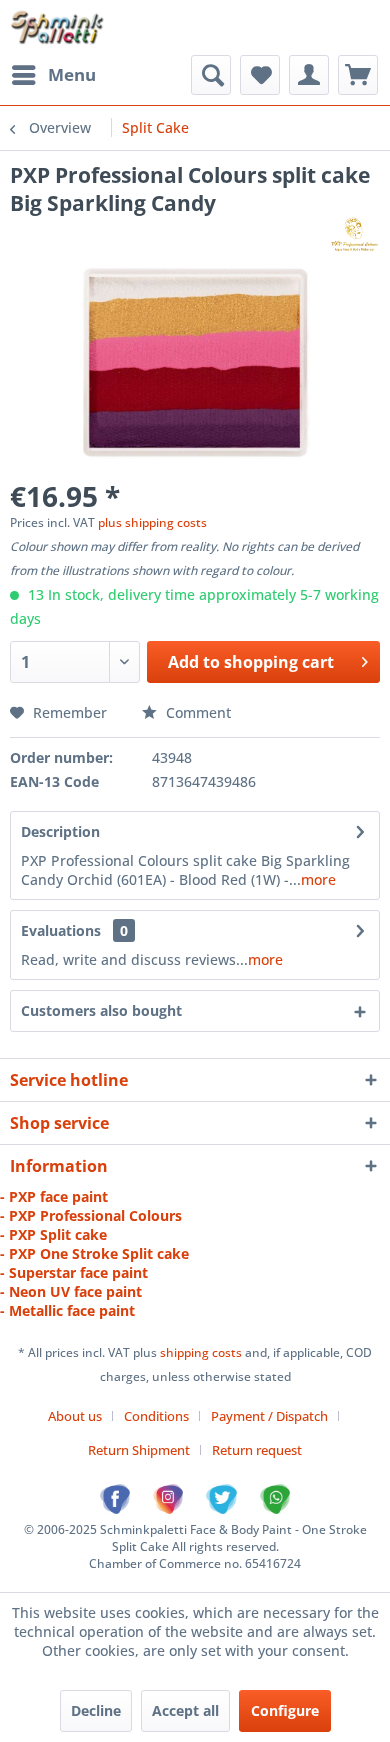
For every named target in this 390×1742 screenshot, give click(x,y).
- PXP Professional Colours (91, 1215)
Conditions (156, 1416)
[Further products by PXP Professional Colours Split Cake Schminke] (354, 234)
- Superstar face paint (74, 1272)
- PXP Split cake (53, 1234)
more (318, 879)
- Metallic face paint (67, 1310)
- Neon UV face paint (71, 1291)
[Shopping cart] (358, 75)
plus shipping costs (152, 522)
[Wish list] (260, 75)
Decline (96, 1710)
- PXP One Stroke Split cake (94, 1253)
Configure (285, 1710)
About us (75, 1416)
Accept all (185, 1710)
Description (60, 831)
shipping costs (202, 1352)
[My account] (309, 75)
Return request (257, 1450)
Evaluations (61, 930)
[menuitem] (53, 75)
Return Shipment (139, 1450)
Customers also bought (101, 1010)
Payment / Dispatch (269, 1416)
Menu (72, 74)
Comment (196, 712)
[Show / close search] (211, 75)
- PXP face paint (54, 1196)
